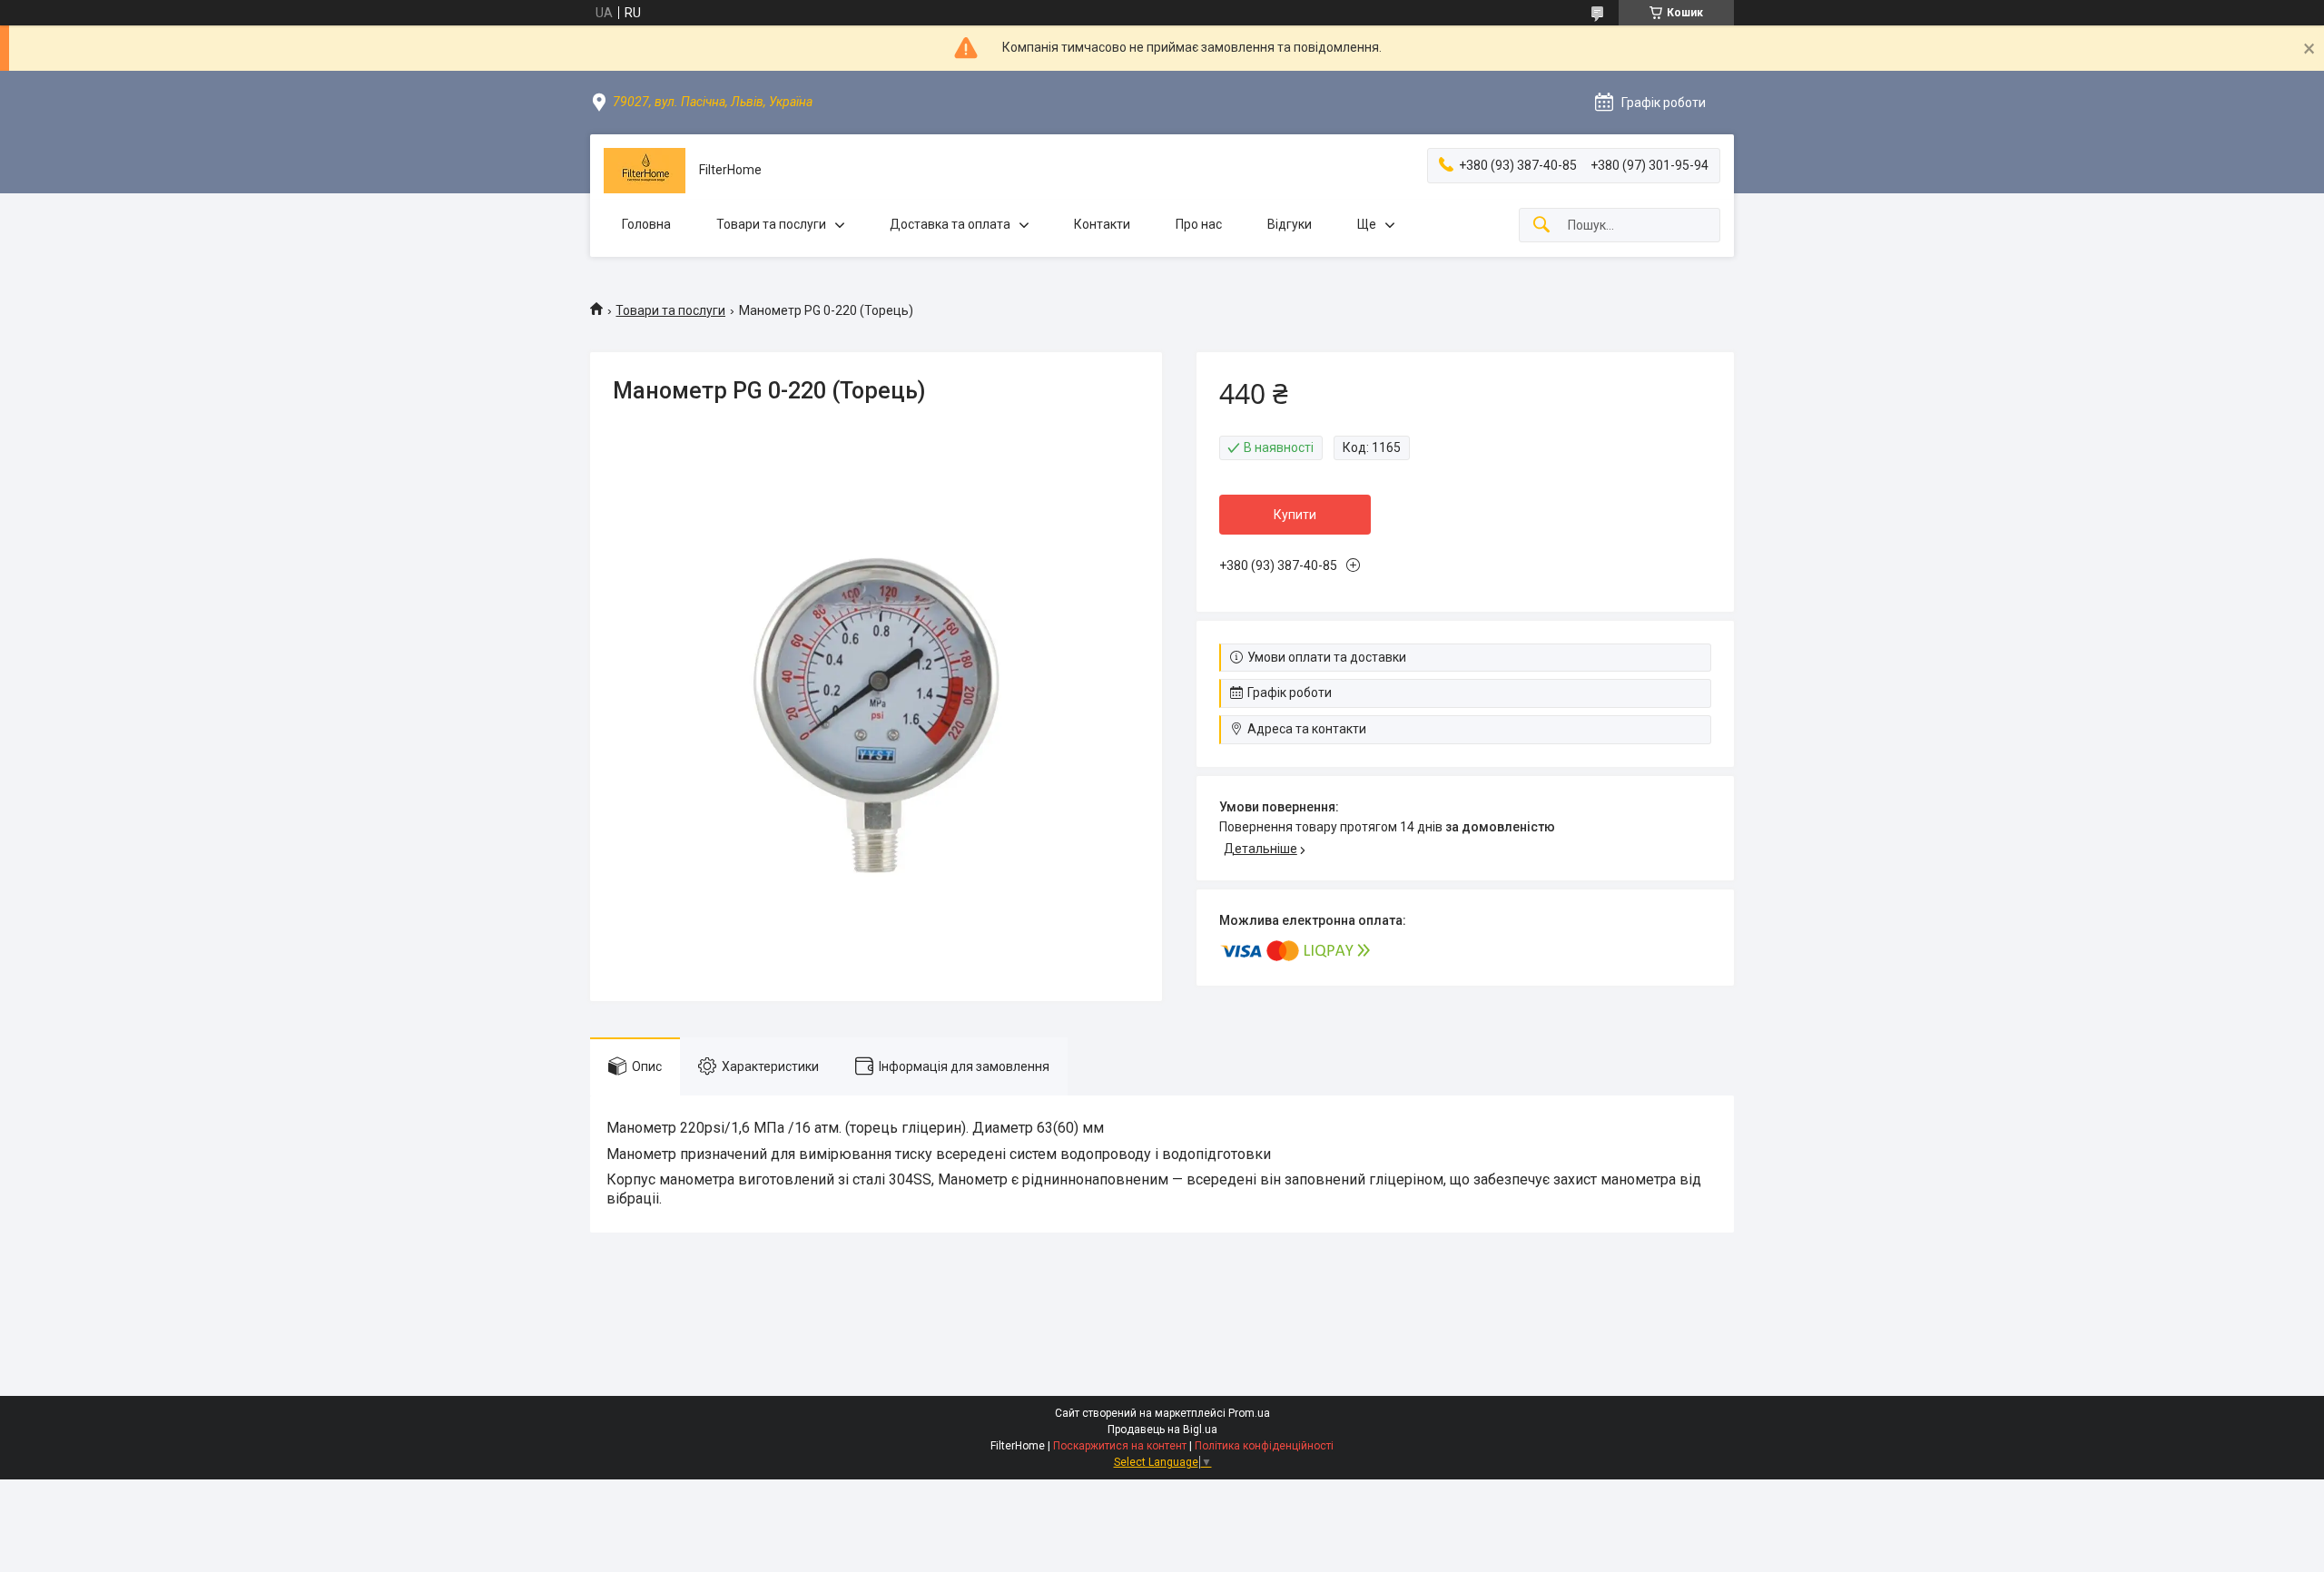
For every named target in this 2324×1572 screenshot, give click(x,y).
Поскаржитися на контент (1120, 1446)
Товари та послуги (771, 224)
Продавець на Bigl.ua (1162, 1430)
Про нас (1199, 224)
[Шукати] (1541, 226)
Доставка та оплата (950, 224)
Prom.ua (1249, 1413)
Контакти (1102, 224)
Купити (1295, 515)
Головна (646, 224)
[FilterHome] (645, 171)
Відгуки (1290, 224)
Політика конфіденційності (1264, 1446)
